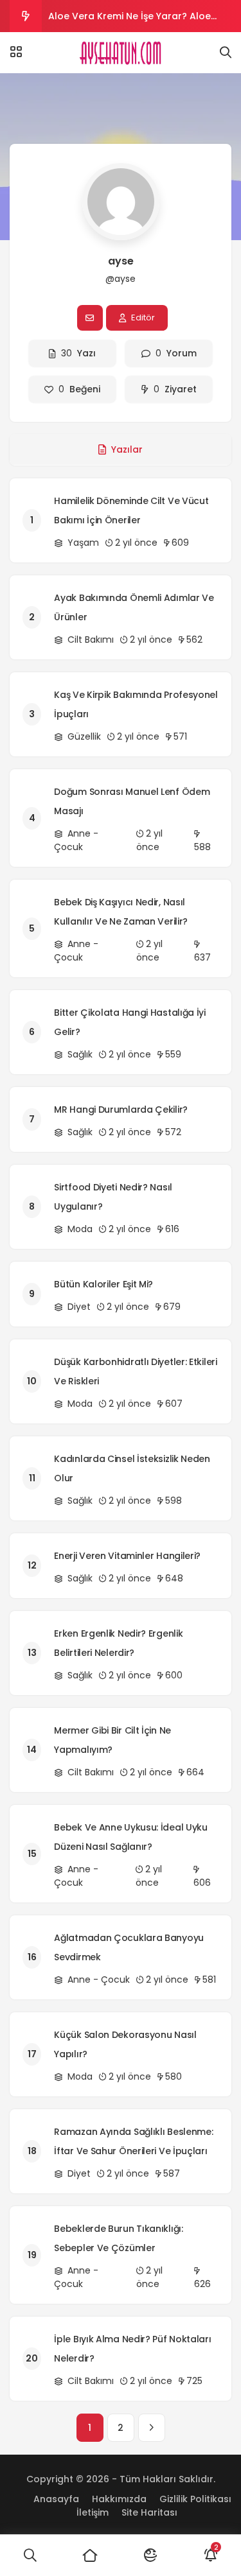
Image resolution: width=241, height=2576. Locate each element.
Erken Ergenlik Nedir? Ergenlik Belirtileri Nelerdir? (118, 1643)
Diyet (78, 1307)
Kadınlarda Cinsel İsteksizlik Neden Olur (132, 1468)
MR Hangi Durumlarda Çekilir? (121, 1110)
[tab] (121, 449)
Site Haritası (149, 2512)
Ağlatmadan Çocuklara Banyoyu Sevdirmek (129, 1947)
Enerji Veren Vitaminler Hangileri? (127, 1556)
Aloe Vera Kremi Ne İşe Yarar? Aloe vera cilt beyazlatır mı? (129, 21)
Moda (79, 1229)
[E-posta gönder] (90, 318)
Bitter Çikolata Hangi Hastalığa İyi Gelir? (130, 1022)
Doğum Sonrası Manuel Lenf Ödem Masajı (132, 801)
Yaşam (82, 543)
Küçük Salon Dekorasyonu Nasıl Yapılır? (125, 2044)
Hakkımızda (119, 2499)
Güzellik (83, 736)
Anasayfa (56, 2499)
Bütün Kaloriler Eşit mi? (103, 1284)
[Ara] (30, 2555)
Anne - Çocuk (76, 840)
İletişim (93, 2512)
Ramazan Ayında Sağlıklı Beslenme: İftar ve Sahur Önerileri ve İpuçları (133, 2141)
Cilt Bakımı (89, 640)
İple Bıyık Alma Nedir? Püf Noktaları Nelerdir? (132, 2349)
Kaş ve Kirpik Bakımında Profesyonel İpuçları (136, 704)
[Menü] (16, 52)
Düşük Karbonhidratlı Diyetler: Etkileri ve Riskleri (135, 1371)
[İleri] (152, 2428)
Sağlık (79, 1054)
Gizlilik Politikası (195, 2499)
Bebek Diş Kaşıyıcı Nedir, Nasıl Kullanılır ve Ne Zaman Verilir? (121, 912)
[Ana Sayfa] (91, 2555)
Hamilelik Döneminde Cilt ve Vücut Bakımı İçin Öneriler (131, 510)
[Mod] (151, 2555)
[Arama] (226, 53)
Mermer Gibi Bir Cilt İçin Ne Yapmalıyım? (112, 1740)
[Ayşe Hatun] (121, 53)
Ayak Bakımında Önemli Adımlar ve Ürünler (134, 607)
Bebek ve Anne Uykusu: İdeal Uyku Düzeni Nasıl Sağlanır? (130, 1837)
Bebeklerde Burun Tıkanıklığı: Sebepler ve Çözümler (118, 2238)
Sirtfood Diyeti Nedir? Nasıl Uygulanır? (113, 1197)
